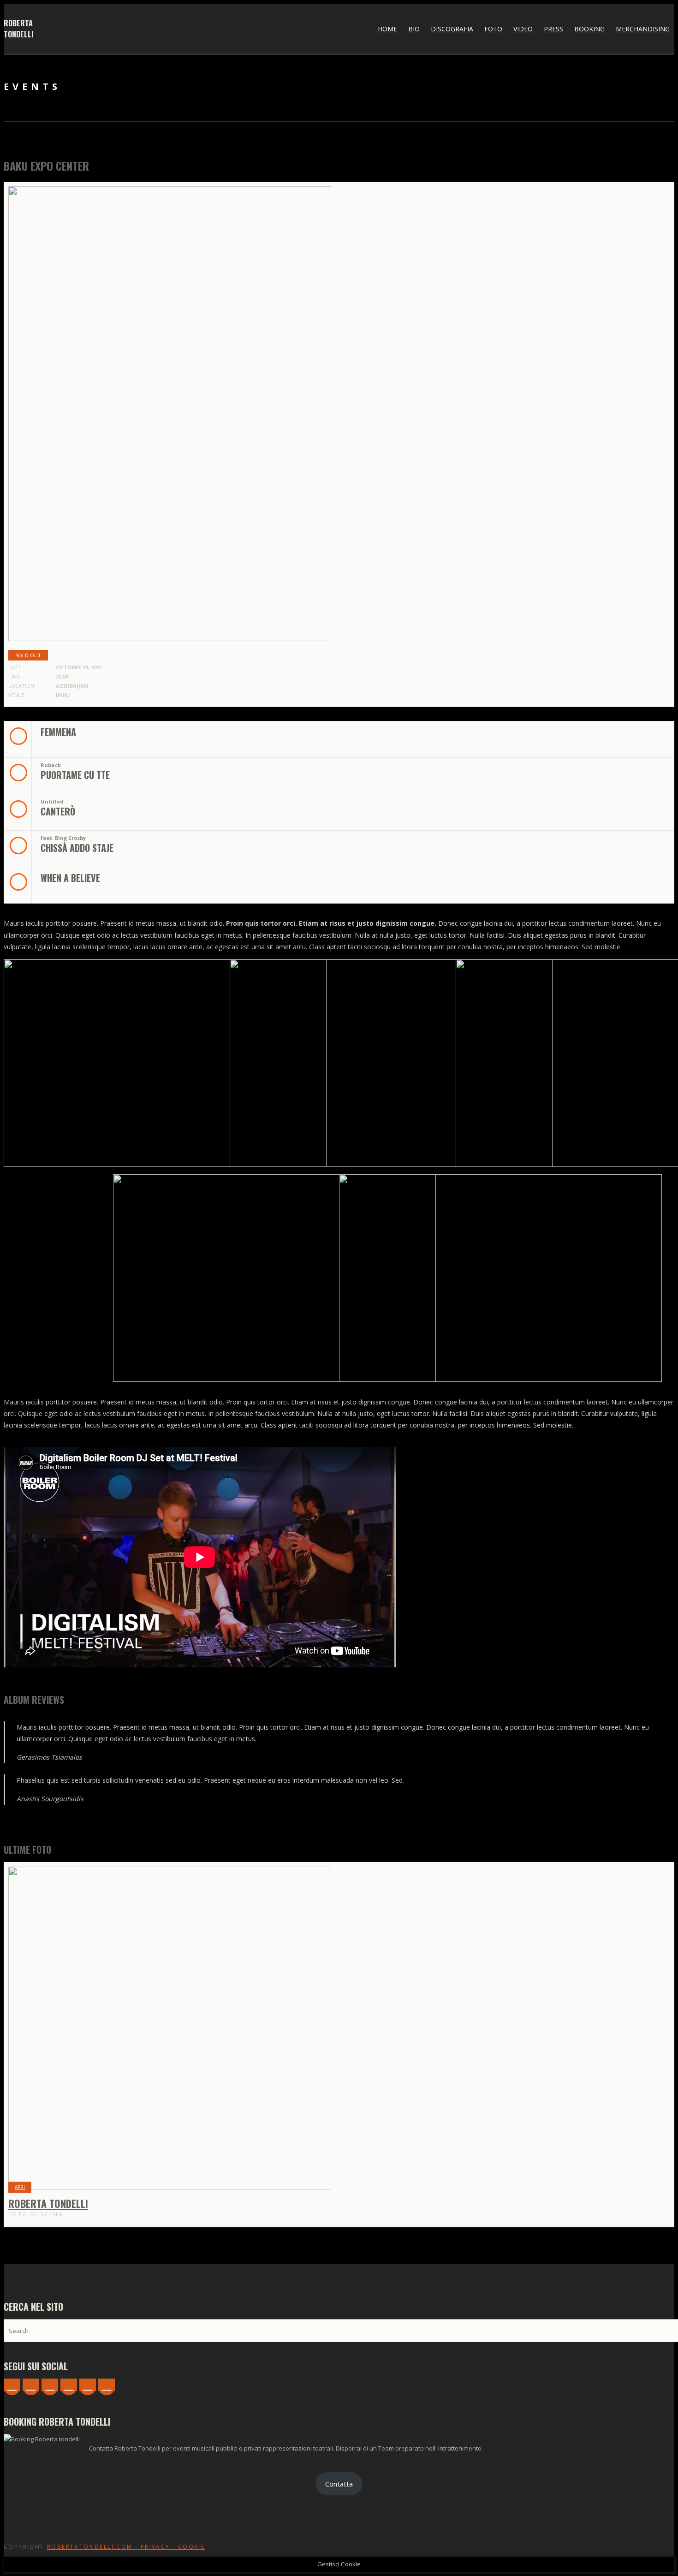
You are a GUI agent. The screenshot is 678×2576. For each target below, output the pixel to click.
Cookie (191, 2547)
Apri (20, 2187)
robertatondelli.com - (94, 2547)
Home (387, 29)
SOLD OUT (28, 655)
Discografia (452, 29)
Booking (589, 29)
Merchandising (643, 29)
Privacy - (159, 2547)
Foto (493, 29)
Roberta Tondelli (19, 29)
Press (553, 29)
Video (523, 29)
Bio (414, 29)
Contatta (339, 2484)
